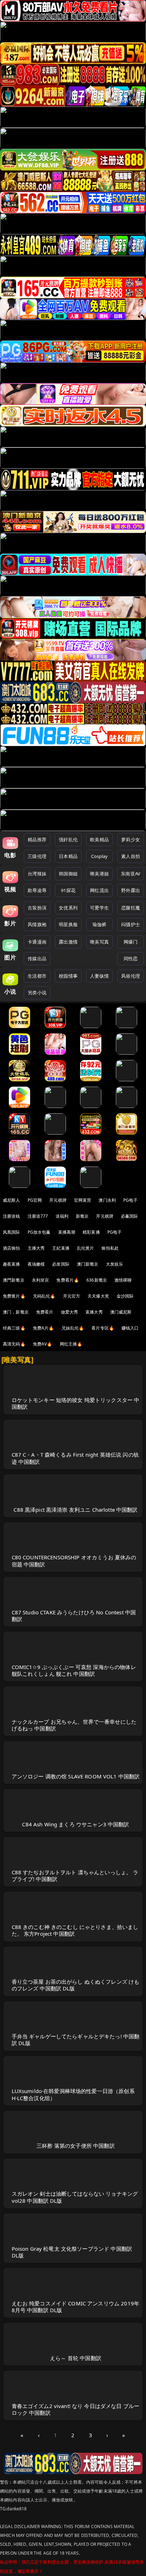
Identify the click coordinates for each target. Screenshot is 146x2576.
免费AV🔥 (43, 1344)
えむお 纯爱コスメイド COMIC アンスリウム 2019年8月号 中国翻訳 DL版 (76, 2307)
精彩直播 (91, 1232)
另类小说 (37, 993)
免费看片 (45, 1312)
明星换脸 (68, 924)
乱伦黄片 (86, 1248)
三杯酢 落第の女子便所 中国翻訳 (75, 2146)
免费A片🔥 (44, 1328)
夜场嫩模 (36, 1264)
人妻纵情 (99, 976)
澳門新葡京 (14, 1280)
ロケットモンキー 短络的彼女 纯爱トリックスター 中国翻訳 (76, 1403)
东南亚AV (131, 874)
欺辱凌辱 (37, 890)
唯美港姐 (99, 874)
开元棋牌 (58, 1200)
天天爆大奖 (98, 1296)
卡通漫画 (37, 942)
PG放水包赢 (39, 1232)
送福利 (62, 1216)
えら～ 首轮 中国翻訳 (76, 2358)
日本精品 (68, 856)
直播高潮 (67, 1232)
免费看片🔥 (68, 1280)
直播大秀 (94, 1312)
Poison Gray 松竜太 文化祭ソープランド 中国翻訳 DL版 (72, 2252)
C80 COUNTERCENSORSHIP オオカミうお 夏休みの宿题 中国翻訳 (74, 1561)
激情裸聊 (123, 1280)
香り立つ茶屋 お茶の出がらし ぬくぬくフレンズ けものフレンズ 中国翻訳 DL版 (76, 1985)
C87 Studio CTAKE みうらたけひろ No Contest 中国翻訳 (74, 1616)
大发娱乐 (115, 1264)
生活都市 (37, 976)
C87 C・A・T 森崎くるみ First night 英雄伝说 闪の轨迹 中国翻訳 (75, 1458)
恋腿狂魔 (131, 908)
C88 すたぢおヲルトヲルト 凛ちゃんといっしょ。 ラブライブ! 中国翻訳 (75, 1876)
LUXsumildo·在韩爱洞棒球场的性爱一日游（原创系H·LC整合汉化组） (73, 2094)
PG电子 (131, 1200)
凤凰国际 (12, 1232)
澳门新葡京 (88, 1264)
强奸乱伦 (68, 839)
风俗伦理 (131, 976)
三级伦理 (37, 856)
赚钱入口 (130, 1328)
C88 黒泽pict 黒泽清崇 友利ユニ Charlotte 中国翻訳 (75, 1510)
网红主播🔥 (71, 1344)
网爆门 (131, 942)
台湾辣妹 (37, 874)
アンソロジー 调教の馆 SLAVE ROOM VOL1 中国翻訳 (76, 1776)
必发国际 (61, 1264)
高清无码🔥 (14, 1344)
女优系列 (68, 908)
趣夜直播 (12, 1264)
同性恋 (131, 958)
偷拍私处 (110, 1248)
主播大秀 (36, 1248)
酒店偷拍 (12, 1248)
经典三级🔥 (14, 1328)
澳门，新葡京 (16, 1312)
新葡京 (82, 1216)
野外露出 (131, 890)
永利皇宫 (41, 1280)
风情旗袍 (37, 924)
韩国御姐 (68, 874)
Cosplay (100, 856)
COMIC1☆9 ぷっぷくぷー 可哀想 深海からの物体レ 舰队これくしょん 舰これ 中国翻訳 (74, 1670)
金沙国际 (125, 1296)
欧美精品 (99, 839)
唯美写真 (99, 942)
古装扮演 (37, 908)
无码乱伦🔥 (44, 1296)
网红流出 (99, 890)
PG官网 (35, 1200)
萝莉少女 (131, 839)
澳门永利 (107, 1200)
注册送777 (38, 1216)
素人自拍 (131, 856)
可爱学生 (99, 908)
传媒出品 (37, 958)
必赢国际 (130, 1216)
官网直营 (83, 1200)
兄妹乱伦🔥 (73, 1328)
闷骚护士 (131, 924)
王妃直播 (61, 1248)
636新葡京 (97, 1280)
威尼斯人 (12, 1200)
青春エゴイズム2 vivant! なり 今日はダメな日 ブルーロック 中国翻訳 (76, 2409)
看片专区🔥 (103, 1328)
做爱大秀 (70, 1312)
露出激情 (68, 942)
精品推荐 (37, 839)
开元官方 (72, 1296)
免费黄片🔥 (14, 1296)
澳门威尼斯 (121, 1312)
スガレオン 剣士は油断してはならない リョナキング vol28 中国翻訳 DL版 (75, 2197)
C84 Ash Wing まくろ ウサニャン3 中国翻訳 (75, 1824)
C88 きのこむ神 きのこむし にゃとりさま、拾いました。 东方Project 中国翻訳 (75, 1930)
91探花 (68, 890)
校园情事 (68, 976)
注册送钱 (12, 1216)
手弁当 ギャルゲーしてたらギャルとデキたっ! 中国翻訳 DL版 (76, 2040)
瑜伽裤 (99, 924)
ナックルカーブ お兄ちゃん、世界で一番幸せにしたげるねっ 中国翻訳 (74, 1725)
